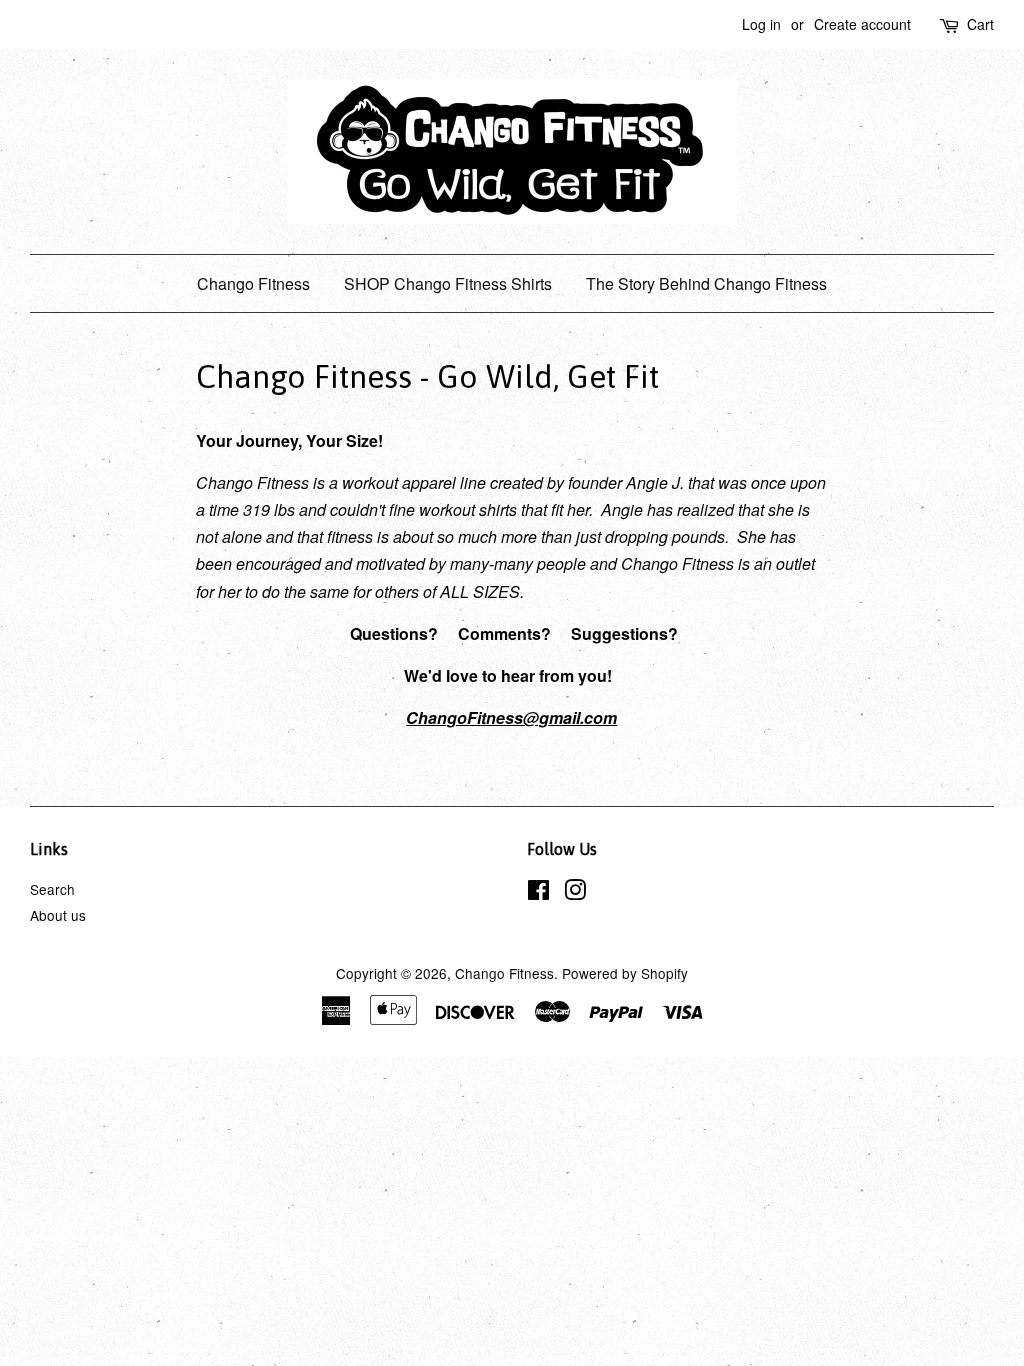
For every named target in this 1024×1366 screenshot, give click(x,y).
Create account (862, 24)
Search (52, 889)
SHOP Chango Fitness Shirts (448, 283)
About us (58, 915)
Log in (761, 24)
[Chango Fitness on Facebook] (538, 893)
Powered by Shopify (625, 973)
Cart (980, 24)
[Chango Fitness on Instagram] (575, 893)
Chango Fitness (253, 283)
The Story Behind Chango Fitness (706, 283)
